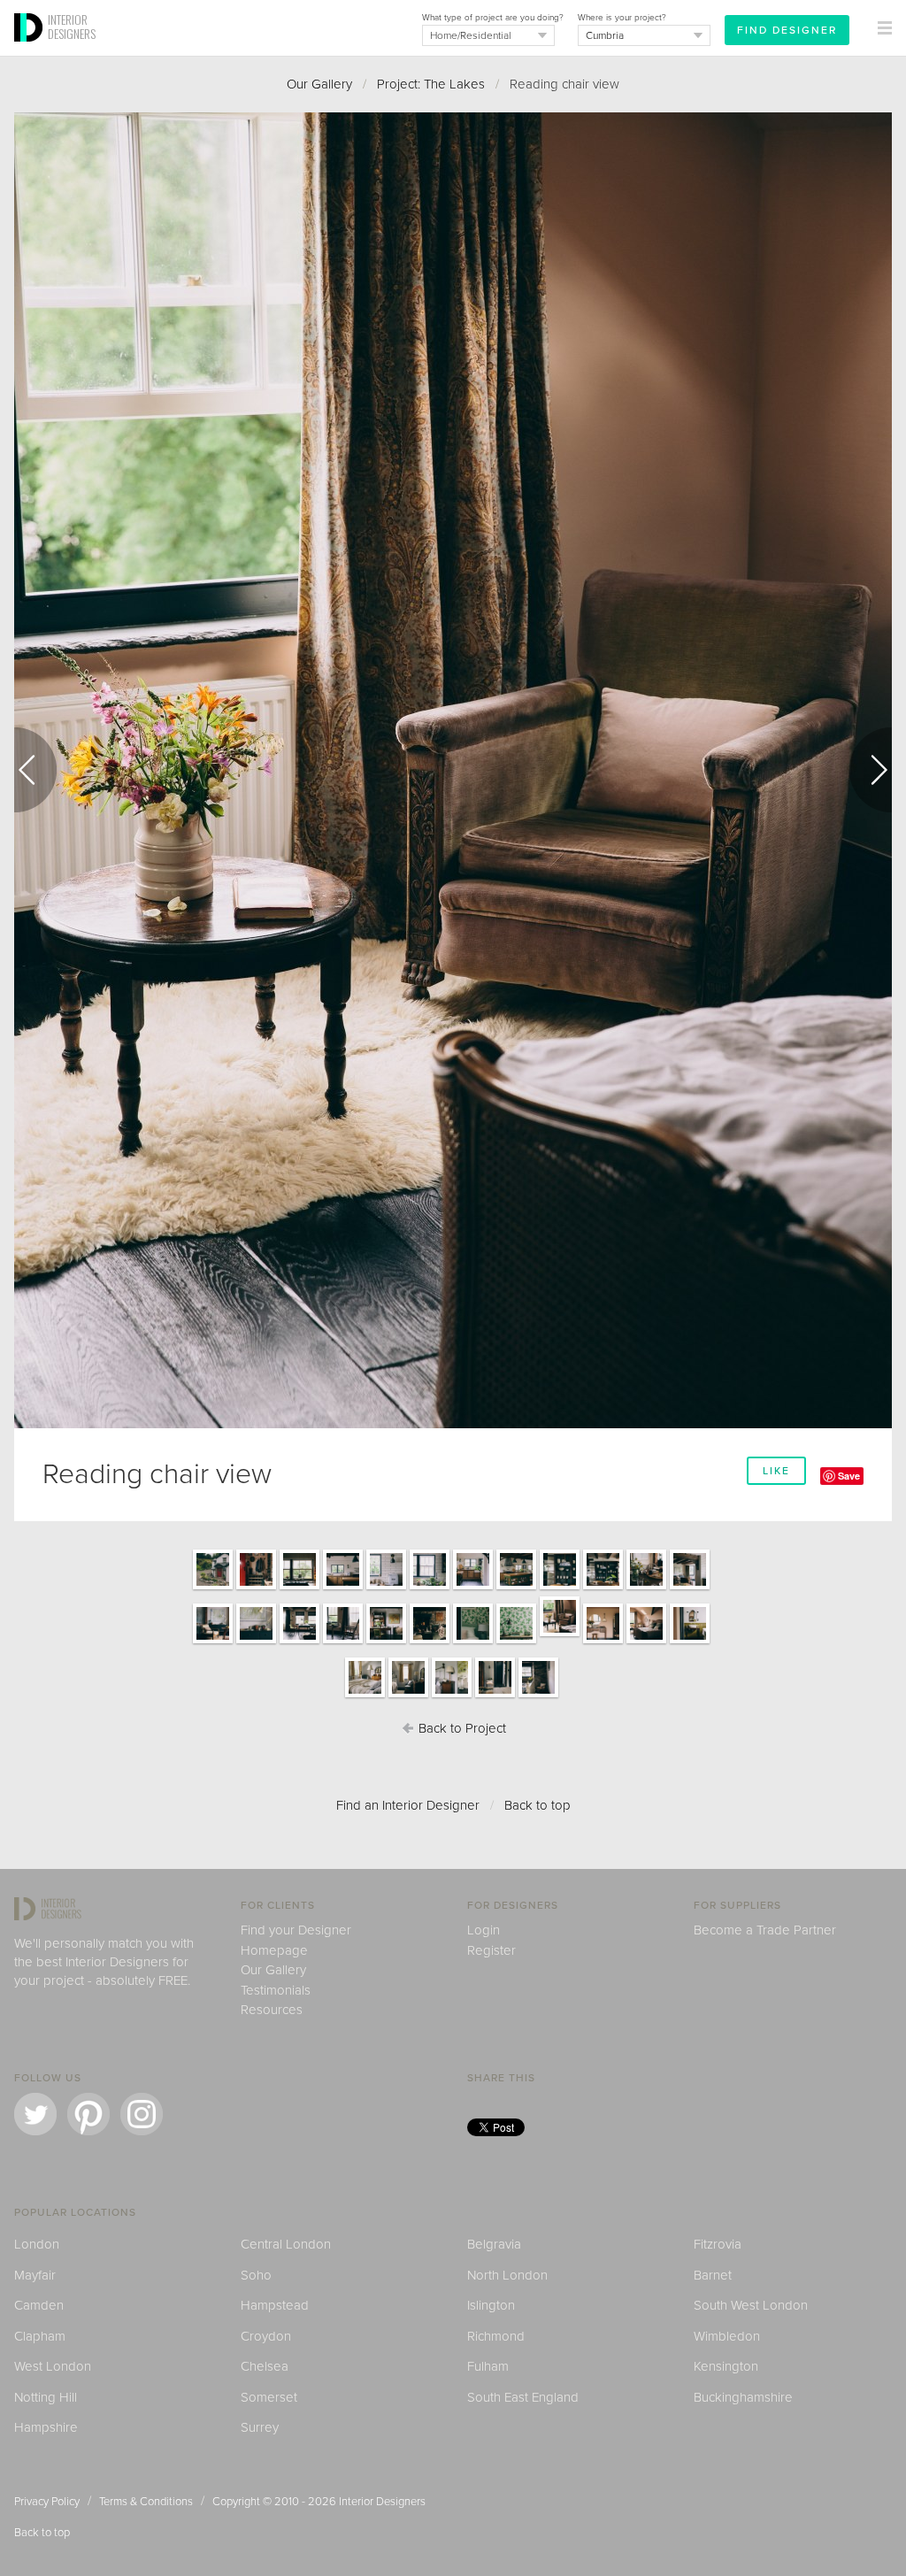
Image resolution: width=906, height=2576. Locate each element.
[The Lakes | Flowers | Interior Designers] (430, 1588)
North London (507, 2275)
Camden (39, 2305)
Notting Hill (46, 2397)
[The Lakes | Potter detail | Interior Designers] (516, 1642)
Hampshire (46, 2427)
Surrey (260, 2427)
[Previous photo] (35, 770)
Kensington (726, 2366)
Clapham (40, 2336)
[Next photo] (871, 770)
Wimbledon (727, 2336)
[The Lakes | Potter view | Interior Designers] (473, 1642)
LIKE (776, 1471)
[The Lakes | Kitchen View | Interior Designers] (299, 1588)
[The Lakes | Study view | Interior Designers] (299, 1642)
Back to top (537, 1805)
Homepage (274, 1950)
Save (849, 1476)
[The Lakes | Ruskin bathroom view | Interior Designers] (690, 1642)
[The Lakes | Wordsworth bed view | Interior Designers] (365, 1696)
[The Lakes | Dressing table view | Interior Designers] (603, 1642)
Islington (491, 2305)
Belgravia (494, 2244)
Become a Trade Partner (765, 1930)
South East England (523, 2397)
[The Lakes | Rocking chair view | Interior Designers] (343, 1642)
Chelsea (265, 2366)
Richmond (496, 2336)
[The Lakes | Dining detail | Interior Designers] (560, 1588)
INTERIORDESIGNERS (72, 27)
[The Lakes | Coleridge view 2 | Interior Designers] (538, 1696)
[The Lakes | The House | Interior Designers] (213, 1588)
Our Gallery (319, 84)
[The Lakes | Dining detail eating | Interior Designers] (646, 1588)
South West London (751, 2305)
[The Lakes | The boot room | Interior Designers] (256, 1588)
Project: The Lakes (431, 84)
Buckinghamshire (743, 2397)
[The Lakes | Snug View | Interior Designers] (690, 1588)
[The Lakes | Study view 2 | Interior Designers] (386, 1642)
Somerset (269, 2397)
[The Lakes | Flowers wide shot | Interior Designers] (473, 1588)
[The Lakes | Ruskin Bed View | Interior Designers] (646, 1642)
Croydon (266, 2336)
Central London (286, 2244)
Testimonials (276, 1990)
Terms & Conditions (146, 2502)
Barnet (713, 2275)
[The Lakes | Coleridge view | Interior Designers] (495, 1696)
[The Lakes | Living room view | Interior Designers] (430, 1642)
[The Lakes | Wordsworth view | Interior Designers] (408, 1696)
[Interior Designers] (31, 50)
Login (484, 1930)
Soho (256, 2275)
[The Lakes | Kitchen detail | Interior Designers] (386, 1588)
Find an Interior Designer (408, 1805)
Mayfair (35, 2275)
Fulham (488, 2366)
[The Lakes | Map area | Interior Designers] (256, 1642)
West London (53, 2366)
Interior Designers (382, 2502)
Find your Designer (296, 1930)
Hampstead (275, 2305)
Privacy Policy (47, 2502)
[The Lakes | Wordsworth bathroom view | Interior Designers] (452, 1696)
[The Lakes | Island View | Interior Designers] (343, 1588)
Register (491, 1950)
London (37, 2244)
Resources (272, 2010)
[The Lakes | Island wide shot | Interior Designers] (516, 1588)
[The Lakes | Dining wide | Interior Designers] (603, 1588)
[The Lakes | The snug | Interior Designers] (213, 1642)
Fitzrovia (718, 2244)
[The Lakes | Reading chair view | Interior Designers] (560, 1635)
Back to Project (461, 1728)
